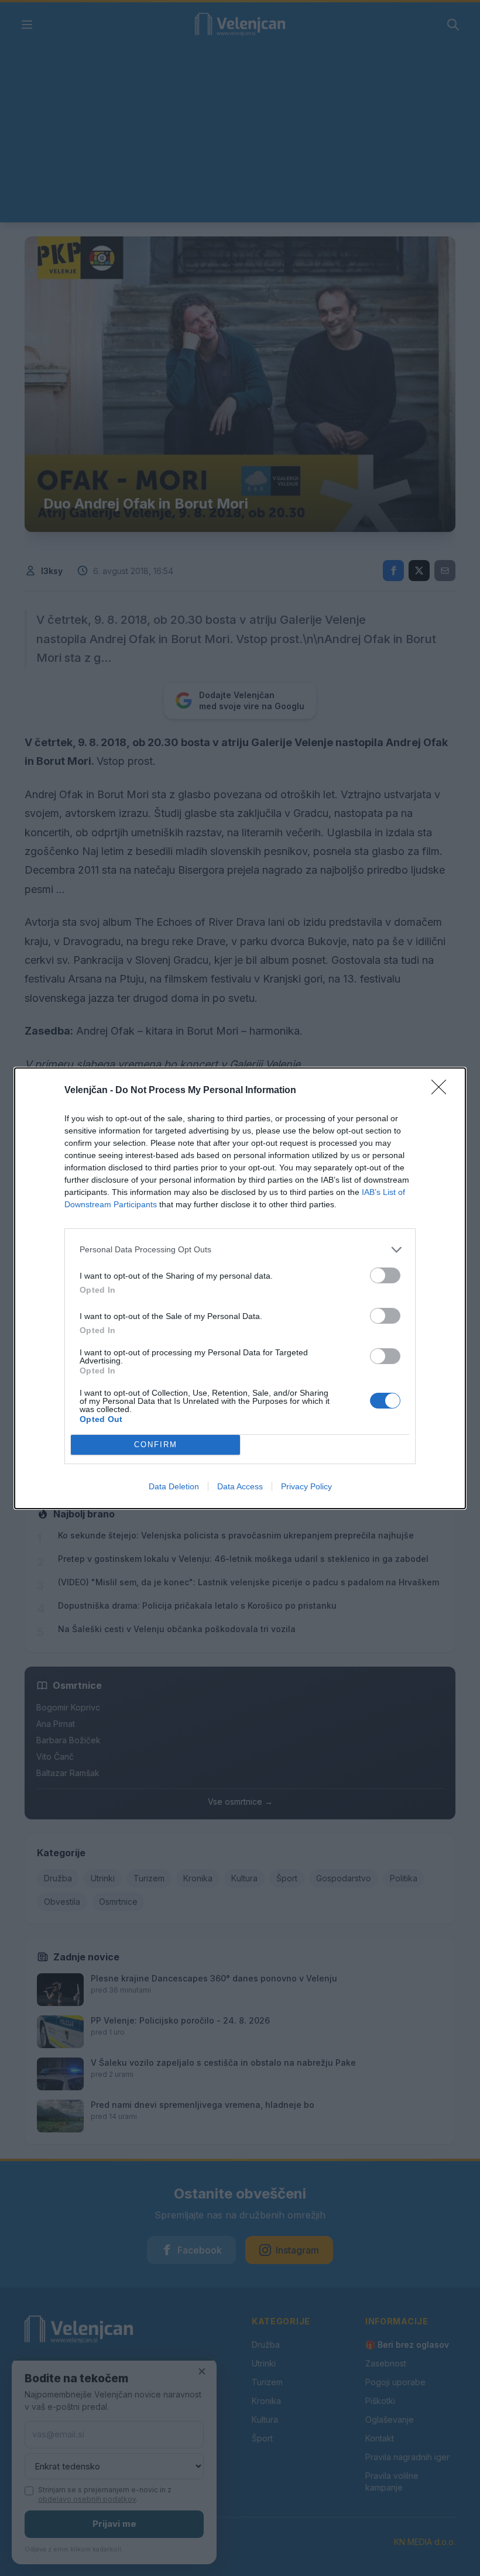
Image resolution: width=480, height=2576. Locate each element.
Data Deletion (174, 1486)
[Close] (443, 1091)
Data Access (240, 1486)
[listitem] (240, 1250)
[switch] (385, 1275)
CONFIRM (156, 1445)
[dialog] (240, 1288)
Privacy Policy (306, 1486)
